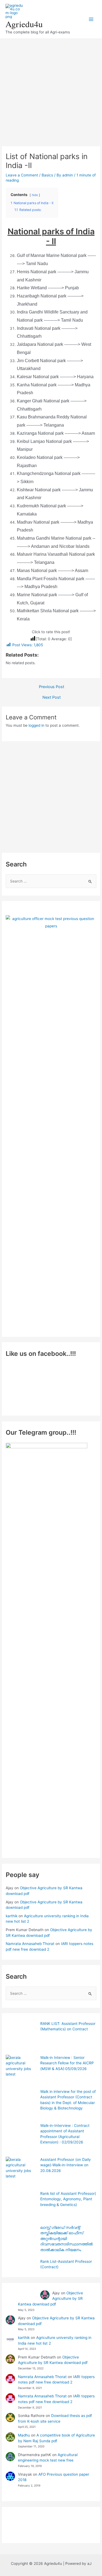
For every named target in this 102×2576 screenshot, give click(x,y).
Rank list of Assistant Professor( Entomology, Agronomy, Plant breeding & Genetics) (68, 2199)
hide (35, 195)
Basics (47, 175)
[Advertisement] (51, 90)
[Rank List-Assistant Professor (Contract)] (21, 2274)
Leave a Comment (22, 175)
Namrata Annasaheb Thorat (30, 1944)
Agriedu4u (24, 24)
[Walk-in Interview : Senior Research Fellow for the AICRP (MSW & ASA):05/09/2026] (21, 2070)
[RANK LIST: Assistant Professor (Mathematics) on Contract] (21, 2036)
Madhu (24, 2435)
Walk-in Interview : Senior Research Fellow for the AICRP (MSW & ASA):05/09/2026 (67, 2063)
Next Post (52, 697)
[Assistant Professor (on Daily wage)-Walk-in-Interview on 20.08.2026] (21, 2172)
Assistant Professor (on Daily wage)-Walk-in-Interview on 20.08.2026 (66, 2165)
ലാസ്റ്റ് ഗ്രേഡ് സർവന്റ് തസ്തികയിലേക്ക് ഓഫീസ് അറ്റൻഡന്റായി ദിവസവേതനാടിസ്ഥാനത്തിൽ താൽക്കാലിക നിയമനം (67, 2239)
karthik (12, 1916)
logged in (36, 725)
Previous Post (52, 687)
